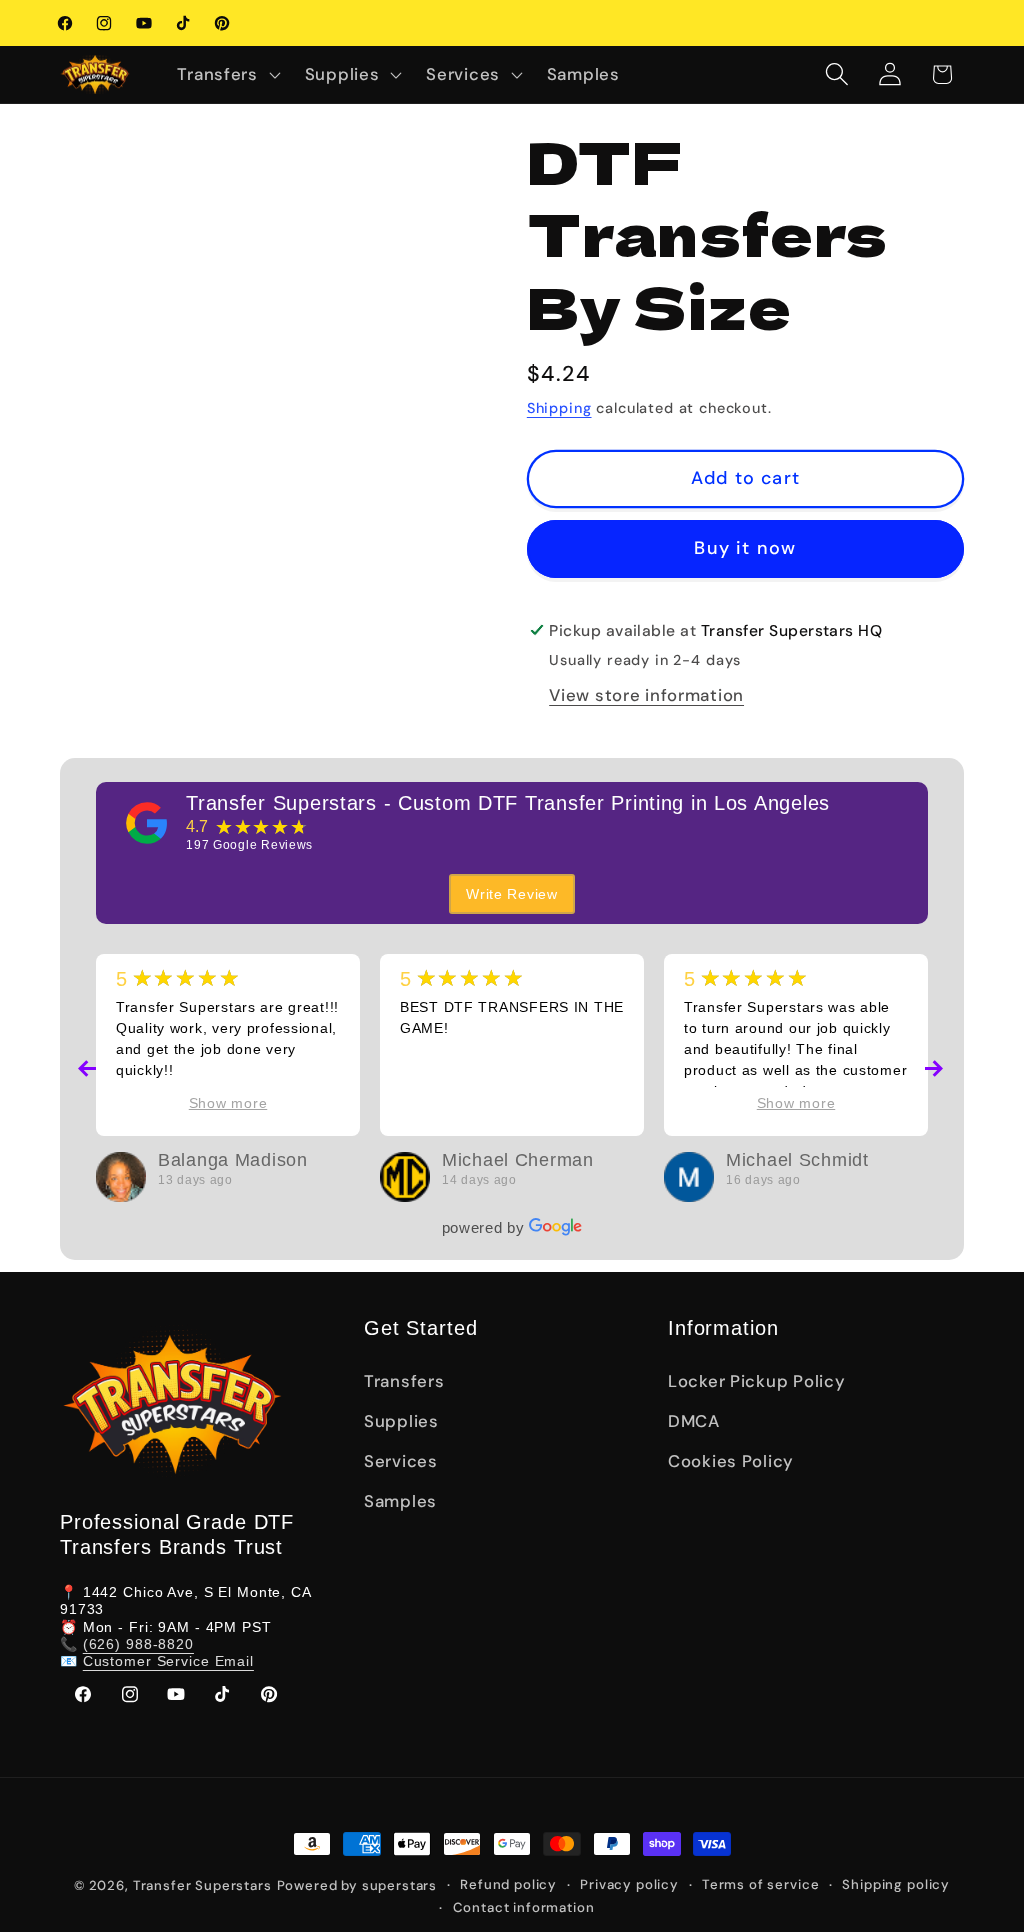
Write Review (512, 894)
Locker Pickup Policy (756, 1381)
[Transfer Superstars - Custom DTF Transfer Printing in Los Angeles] (147, 823)
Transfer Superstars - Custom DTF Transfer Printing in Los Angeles (508, 803)
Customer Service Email (168, 1661)
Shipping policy (896, 1884)
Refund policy (508, 1884)
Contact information (524, 1907)
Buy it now (745, 548)
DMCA (694, 1421)
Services (401, 1461)
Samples (400, 1501)
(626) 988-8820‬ (138, 1644)
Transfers (404, 1381)
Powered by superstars (357, 1885)
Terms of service (760, 1884)
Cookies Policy (731, 1461)
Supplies (401, 1421)
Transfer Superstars (202, 1885)
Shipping (559, 408)
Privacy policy (629, 1884)
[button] (226, 74)
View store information (646, 695)
